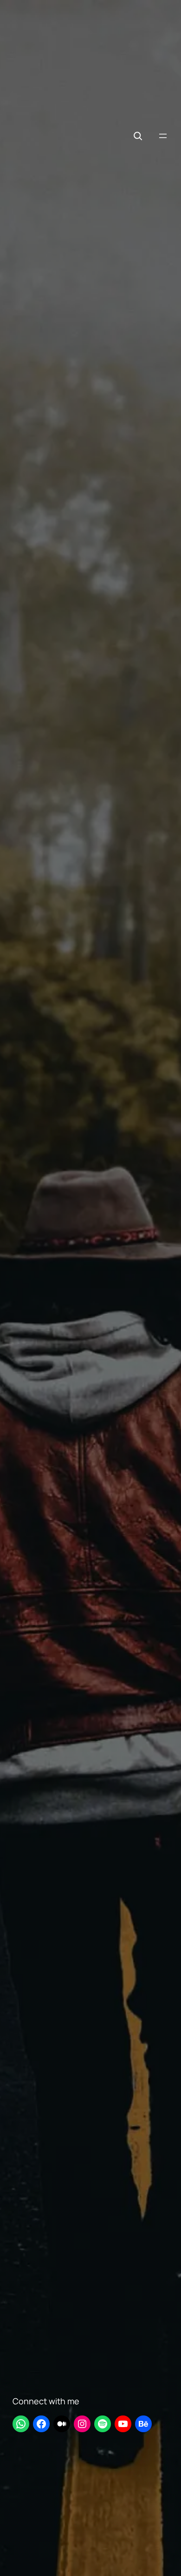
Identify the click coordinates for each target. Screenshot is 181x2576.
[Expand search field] (138, 136)
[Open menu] (163, 136)
